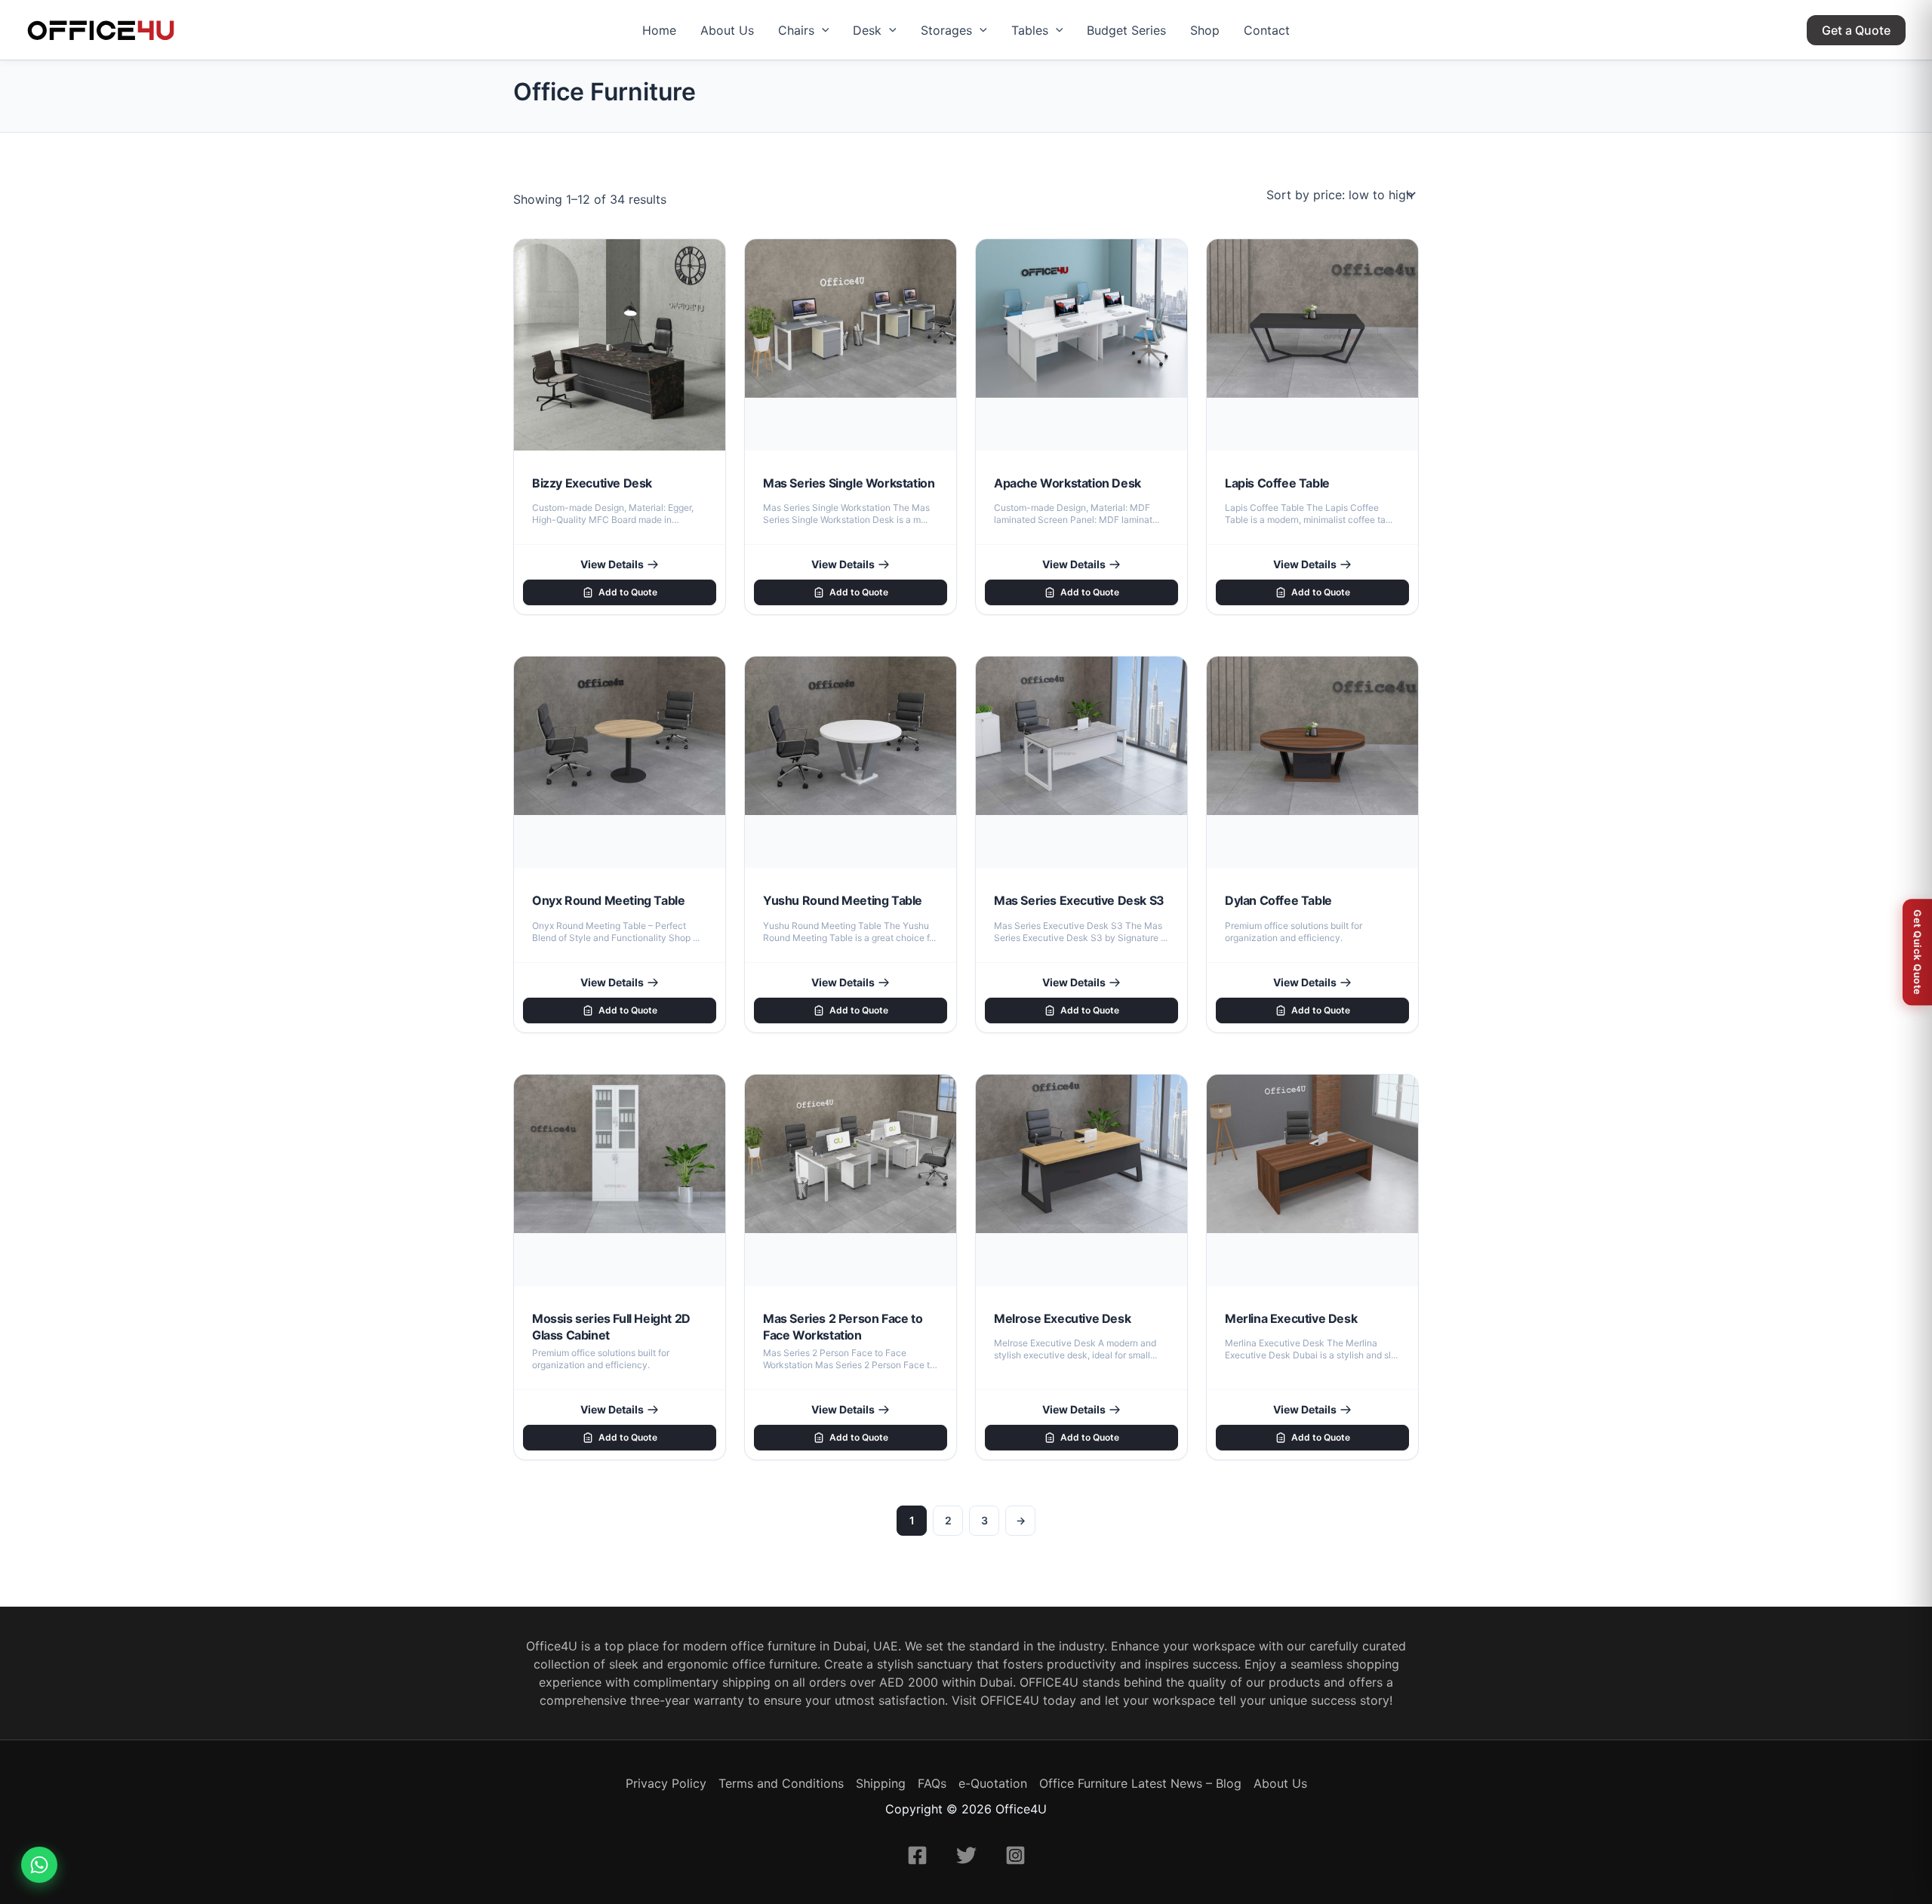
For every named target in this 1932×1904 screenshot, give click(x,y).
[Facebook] (917, 1855)
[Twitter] (966, 1855)
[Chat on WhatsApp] (39, 1865)
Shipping (881, 1783)
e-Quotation (993, 1783)
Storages (946, 30)
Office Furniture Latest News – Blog (1140, 1783)
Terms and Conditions (781, 1783)
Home (659, 30)
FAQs (932, 1783)
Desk (867, 30)
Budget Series (1126, 30)
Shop (1205, 30)
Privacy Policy (666, 1783)
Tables (1030, 30)
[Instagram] (1015, 1855)
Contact (1267, 30)
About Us (727, 30)
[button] (822, 30)
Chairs (796, 30)
